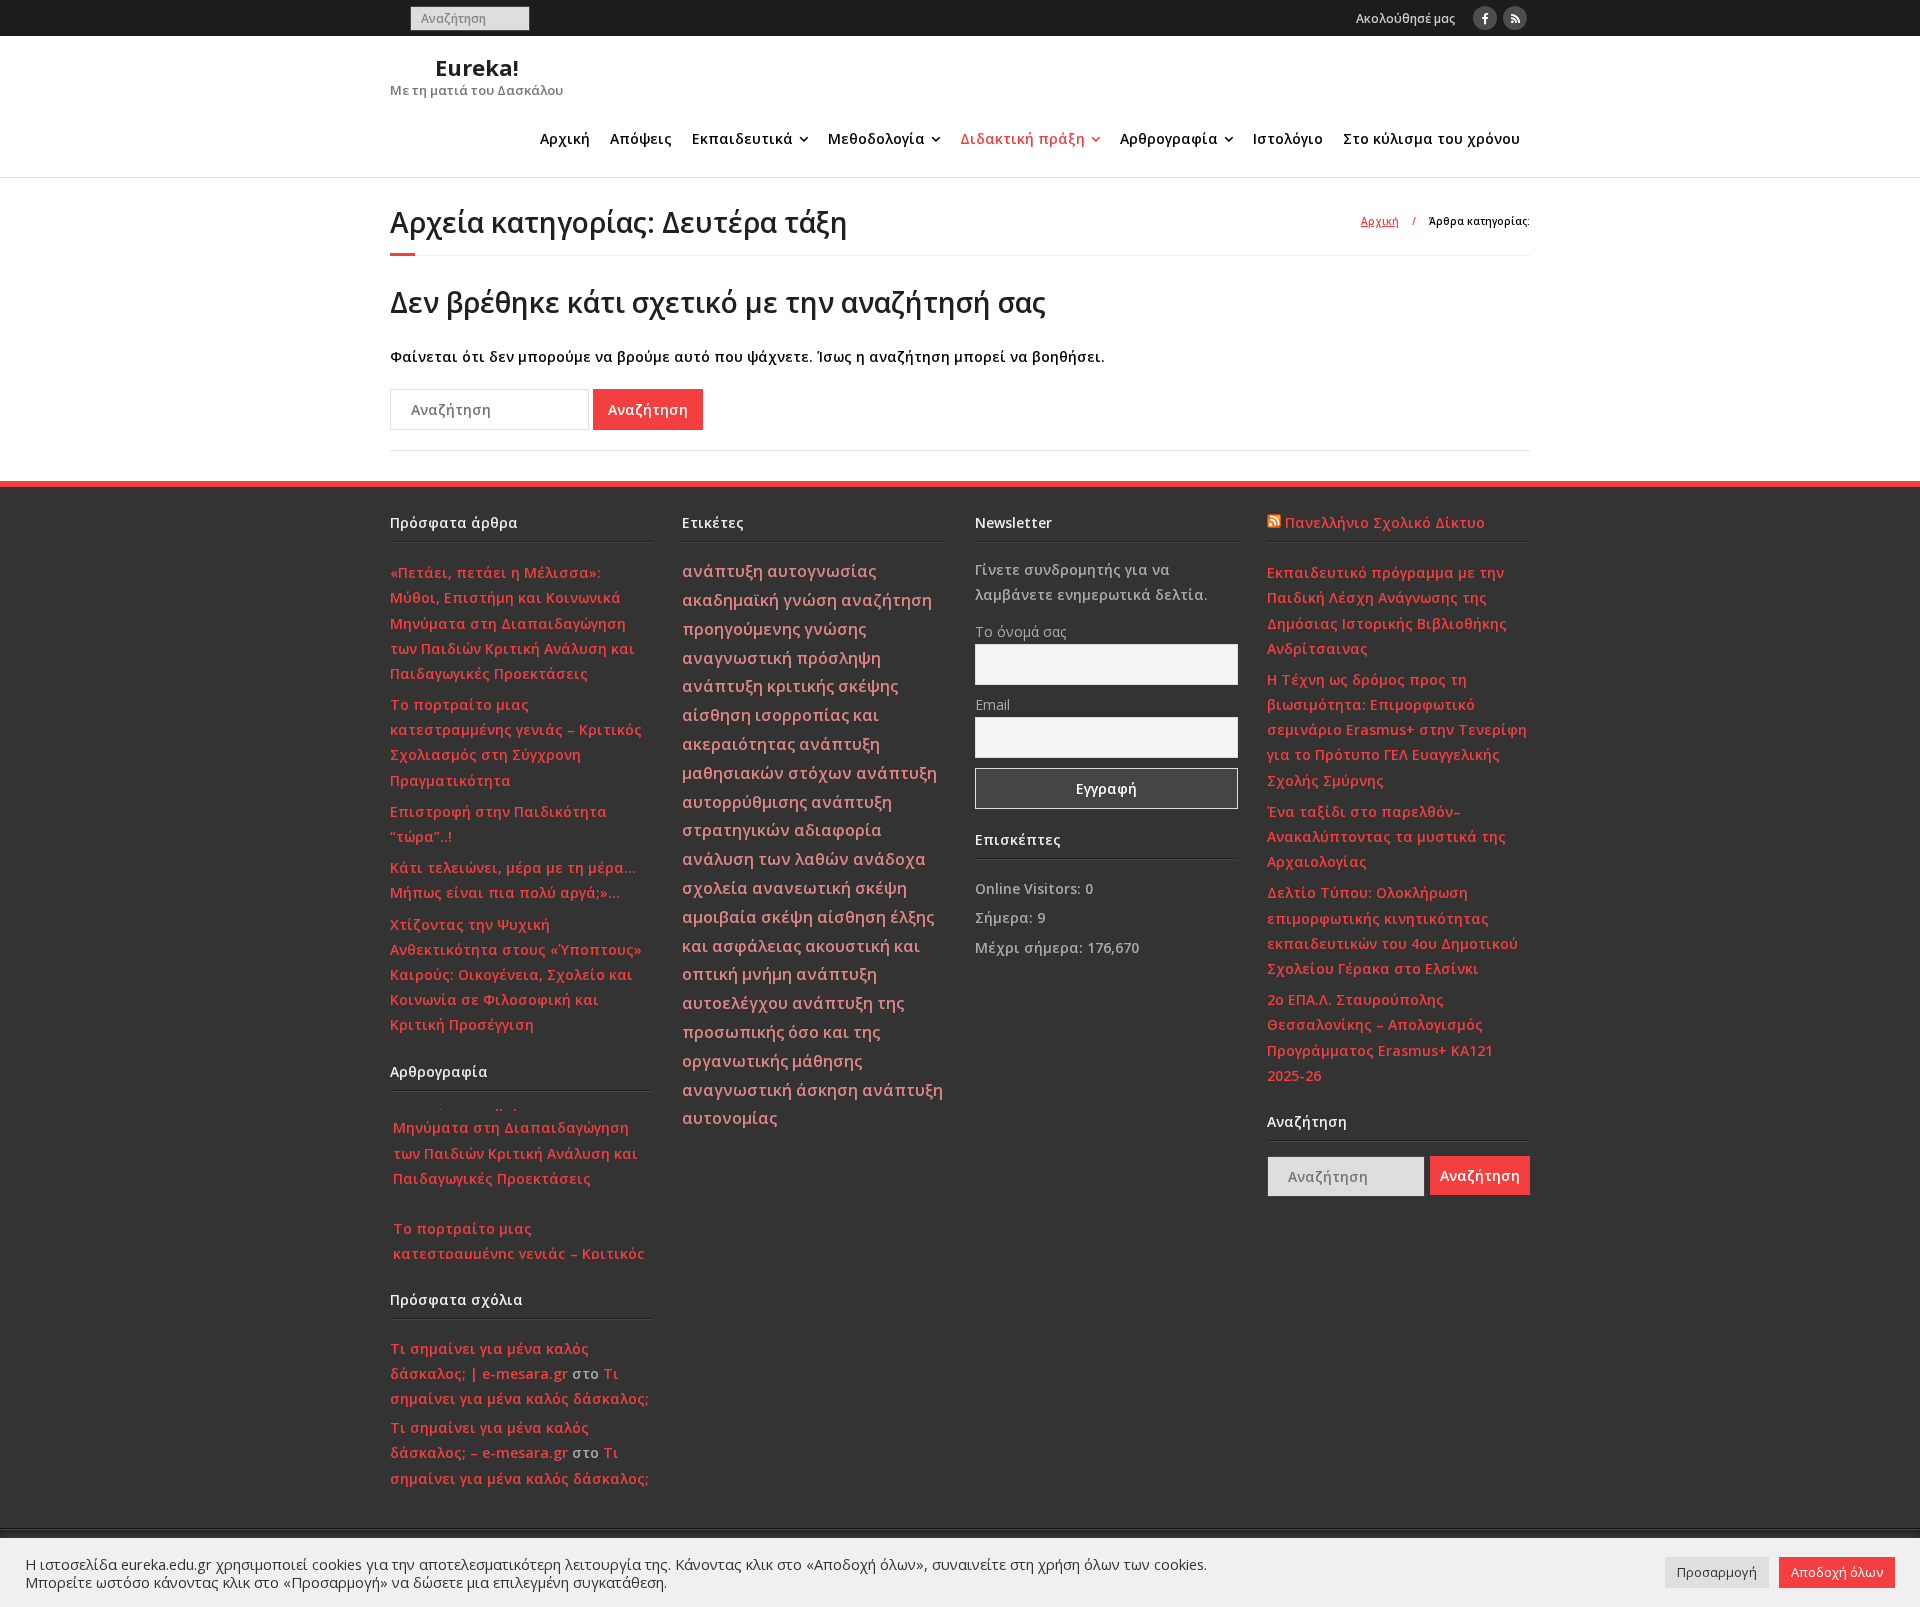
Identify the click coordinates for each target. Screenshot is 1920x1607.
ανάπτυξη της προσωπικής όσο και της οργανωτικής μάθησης (793, 1032)
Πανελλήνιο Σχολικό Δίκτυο (1385, 522)
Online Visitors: (1030, 888)
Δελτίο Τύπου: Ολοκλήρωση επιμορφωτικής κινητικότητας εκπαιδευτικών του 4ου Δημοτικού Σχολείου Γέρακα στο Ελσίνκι (1392, 930)
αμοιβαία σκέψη (747, 917)
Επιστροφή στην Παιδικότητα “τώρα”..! (498, 824)
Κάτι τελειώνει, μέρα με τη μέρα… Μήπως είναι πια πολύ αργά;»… (513, 880)
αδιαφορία (838, 830)
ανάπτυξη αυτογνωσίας (779, 571)
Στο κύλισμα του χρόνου (1431, 138)
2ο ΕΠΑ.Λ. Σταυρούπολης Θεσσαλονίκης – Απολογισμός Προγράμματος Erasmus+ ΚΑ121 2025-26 (1380, 1037)
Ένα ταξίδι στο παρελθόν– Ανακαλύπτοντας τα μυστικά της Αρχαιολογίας (1386, 836)
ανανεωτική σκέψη (829, 888)
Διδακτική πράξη (1022, 138)
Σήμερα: (1006, 917)
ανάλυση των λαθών (765, 859)
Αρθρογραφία (1169, 138)
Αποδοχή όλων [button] (1837, 1572)
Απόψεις (641, 138)
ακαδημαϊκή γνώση (759, 600)
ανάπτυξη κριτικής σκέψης (790, 686)
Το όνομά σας (1020, 631)
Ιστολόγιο (1288, 138)
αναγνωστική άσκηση (770, 1090)
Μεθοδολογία (876, 138)
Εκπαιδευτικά (742, 138)
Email (992, 704)
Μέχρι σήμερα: (1031, 947)
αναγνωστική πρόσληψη (781, 658)
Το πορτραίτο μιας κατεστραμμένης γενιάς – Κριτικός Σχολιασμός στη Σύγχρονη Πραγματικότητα (516, 742)
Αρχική (565, 138)
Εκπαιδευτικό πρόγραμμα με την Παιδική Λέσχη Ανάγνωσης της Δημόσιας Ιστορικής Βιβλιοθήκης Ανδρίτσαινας (1387, 610)
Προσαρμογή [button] (1717, 1572)
